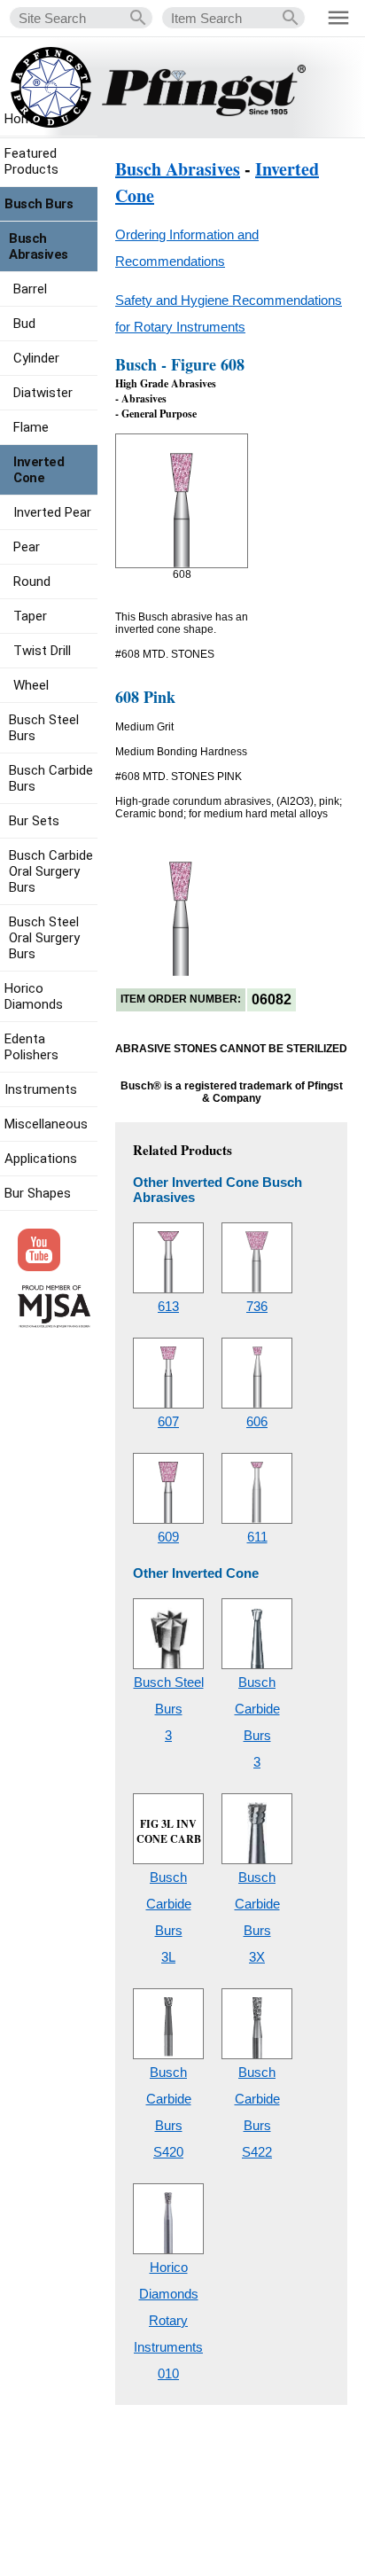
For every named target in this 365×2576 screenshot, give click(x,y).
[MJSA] (54, 1323)
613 (168, 1306)
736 (257, 1306)
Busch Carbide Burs (51, 778)
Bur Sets (34, 821)
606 (257, 1421)
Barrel (30, 289)
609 (168, 1537)
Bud (24, 324)
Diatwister (43, 393)
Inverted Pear (52, 512)
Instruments (41, 1089)
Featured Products (31, 161)
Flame (31, 427)
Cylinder (36, 358)
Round (32, 582)
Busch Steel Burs (44, 728)
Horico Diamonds (34, 996)
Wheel (31, 685)
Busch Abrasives (178, 169)
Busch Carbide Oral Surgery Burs (51, 871)
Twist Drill (42, 651)
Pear (27, 547)
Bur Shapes (38, 1193)
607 (168, 1421)
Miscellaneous (46, 1124)
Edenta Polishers (31, 1047)
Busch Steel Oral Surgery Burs (44, 938)
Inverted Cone (39, 470)
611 (257, 1537)
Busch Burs (39, 204)
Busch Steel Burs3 (169, 1709)
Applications (41, 1159)
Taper (30, 616)
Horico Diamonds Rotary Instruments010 (168, 2320)
